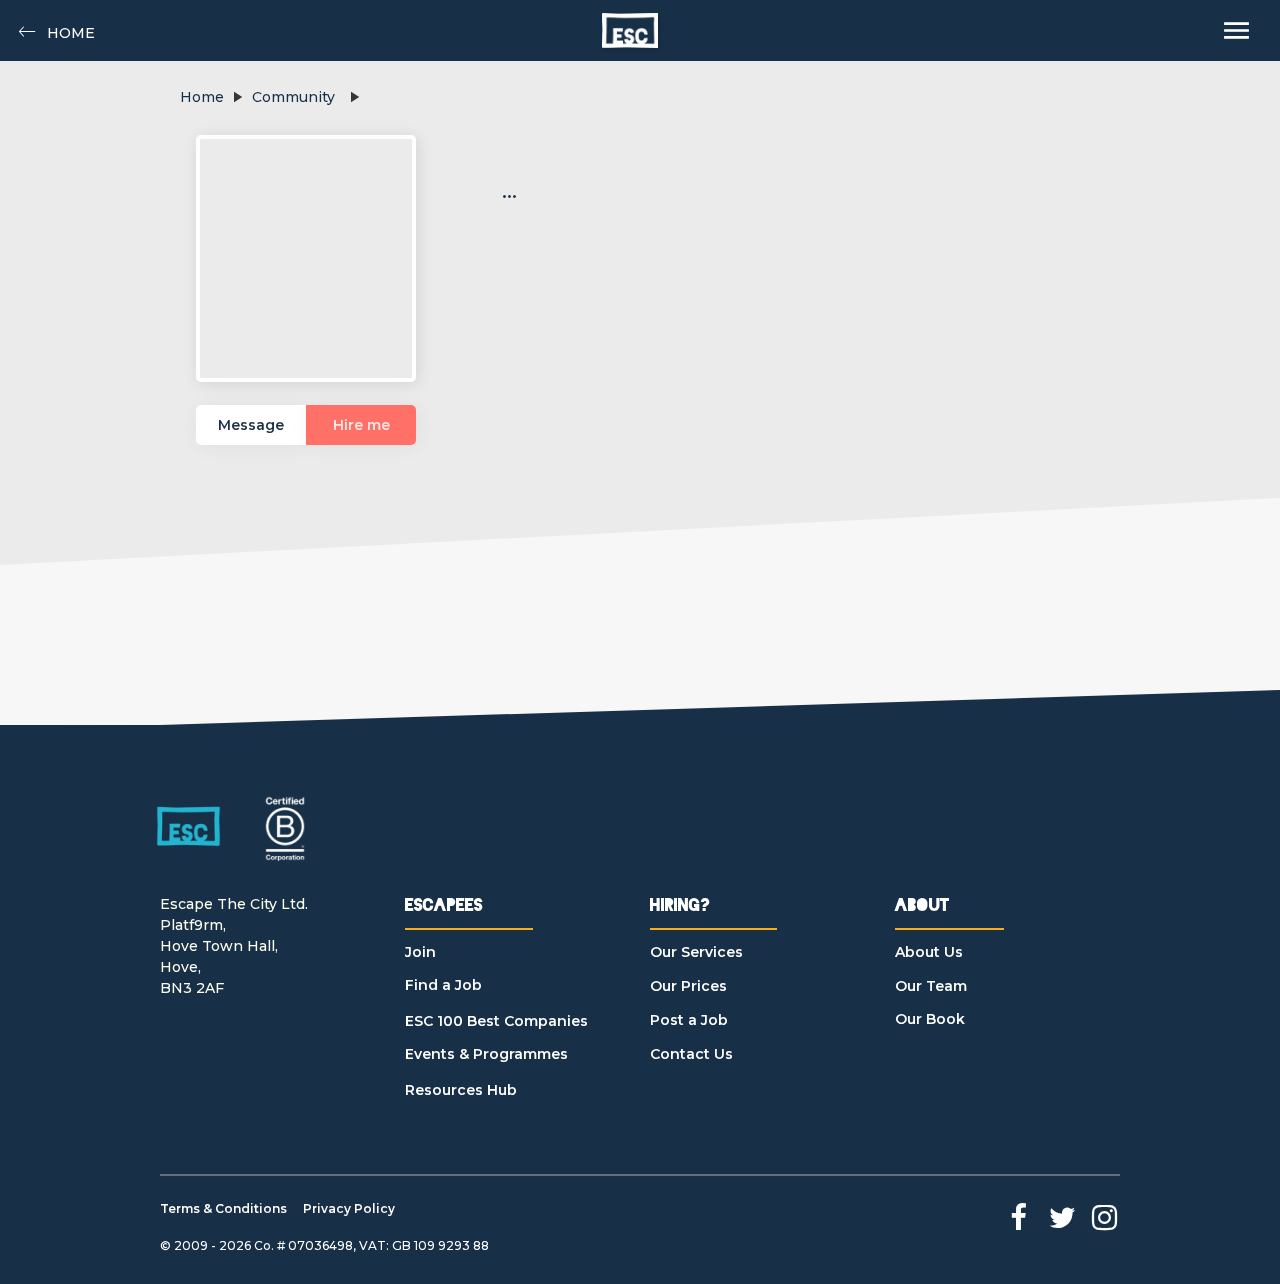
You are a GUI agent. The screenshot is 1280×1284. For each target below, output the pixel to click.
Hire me (361, 425)
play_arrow (237, 97)
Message (251, 425)
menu (1236, 30)
